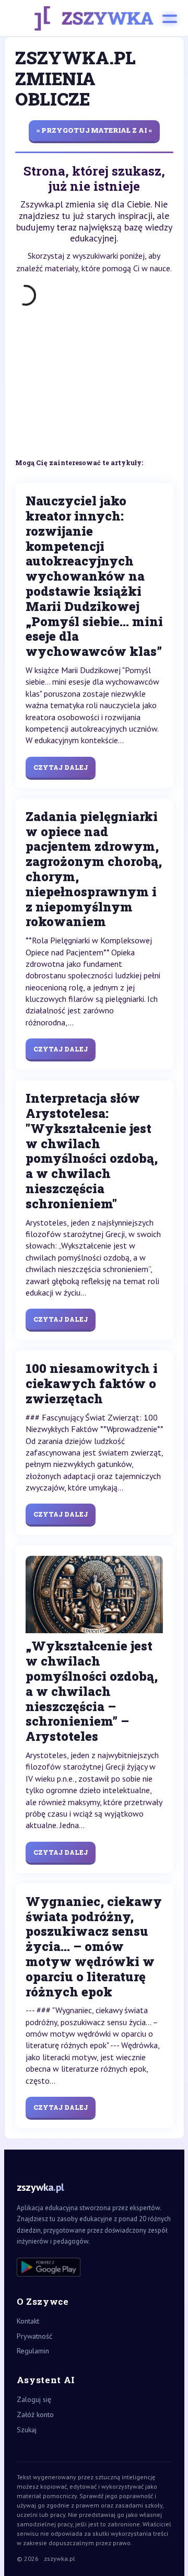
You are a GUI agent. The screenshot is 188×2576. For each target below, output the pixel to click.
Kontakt (28, 2321)
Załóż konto (35, 2415)
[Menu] (170, 18)
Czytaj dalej (61, 767)
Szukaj (27, 2430)
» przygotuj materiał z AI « (94, 130)
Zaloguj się (34, 2399)
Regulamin (33, 2351)
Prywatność (34, 2336)
